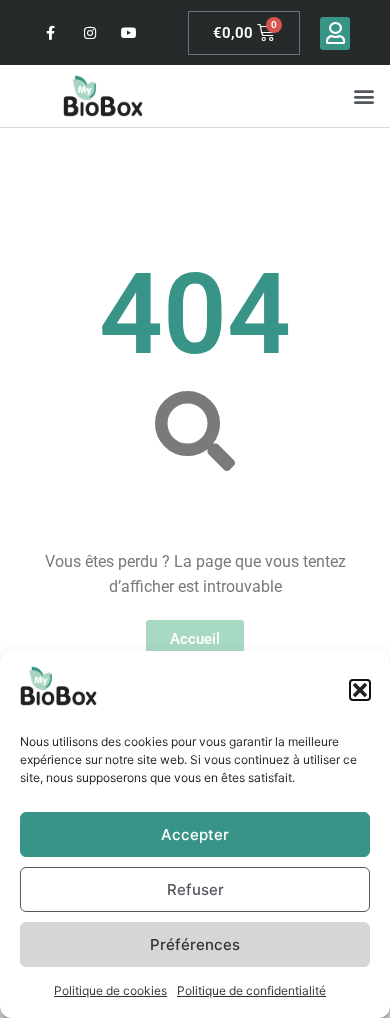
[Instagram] (89, 32)
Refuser (195, 889)
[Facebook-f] (50, 32)
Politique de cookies (110, 990)
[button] (360, 690)
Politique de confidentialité (251, 990)
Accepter (195, 834)
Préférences (195, 944)
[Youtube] (129, 32)
